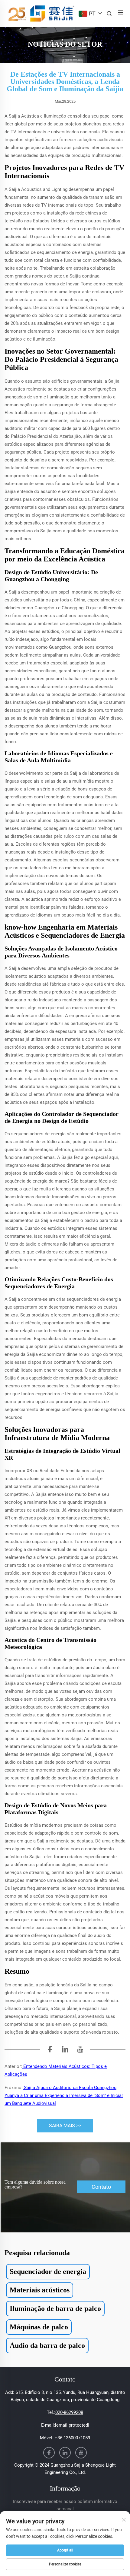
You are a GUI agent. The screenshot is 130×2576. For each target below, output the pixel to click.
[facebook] (50, 2050)
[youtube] (80, 2050)
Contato (101, 2187)
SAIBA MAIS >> (65, 2126)
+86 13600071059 (72, 2438)
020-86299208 (69, 2412)
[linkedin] (65, 2050)
